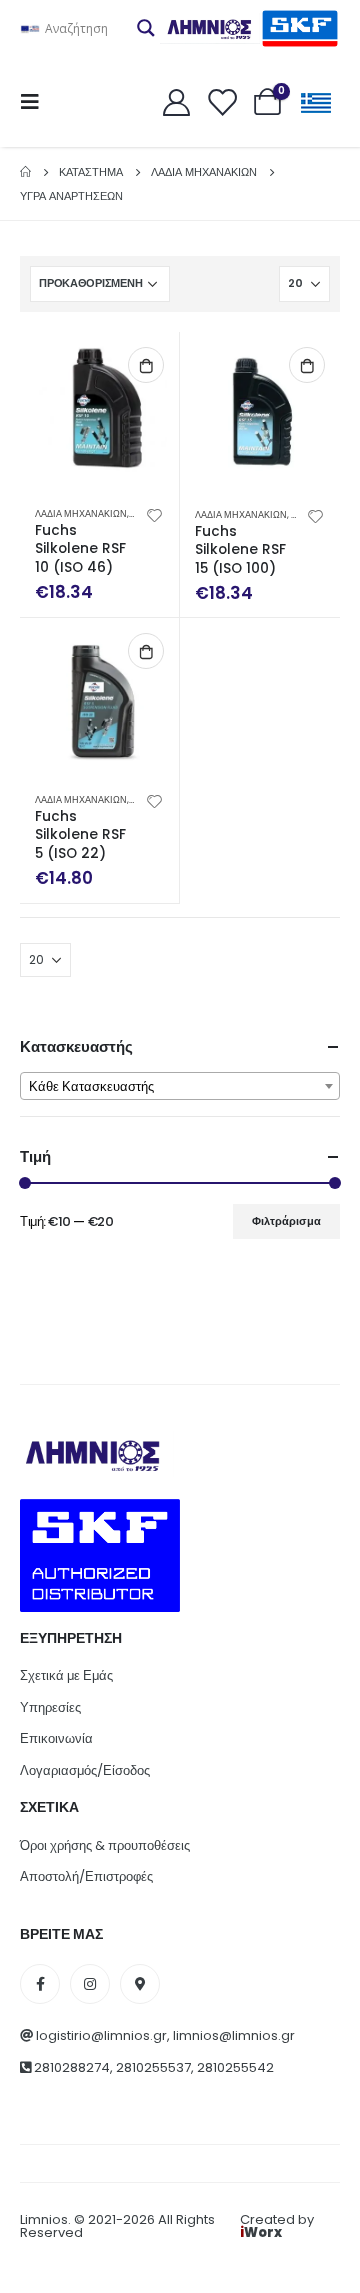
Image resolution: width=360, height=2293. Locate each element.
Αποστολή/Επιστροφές (86, 1876)
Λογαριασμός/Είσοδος (85, 1770)
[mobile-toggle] (36, 102)
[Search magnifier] (146, 28)
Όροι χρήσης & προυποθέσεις (105, 1845)
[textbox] (180, 1087)
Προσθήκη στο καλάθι (146, 365)
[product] (99, 411)
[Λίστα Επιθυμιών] (222, 101)
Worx (261, 2232)
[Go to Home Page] (25, 172)
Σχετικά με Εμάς (66, 1675)
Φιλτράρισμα (286, 1221)
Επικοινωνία (56, 1738)
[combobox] (180, 1086)
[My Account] (176, 101)
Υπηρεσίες (50, 1707)
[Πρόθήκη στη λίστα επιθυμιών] (155, 514)
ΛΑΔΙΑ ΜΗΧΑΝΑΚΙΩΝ (81, 513)
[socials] (40, 1984)
